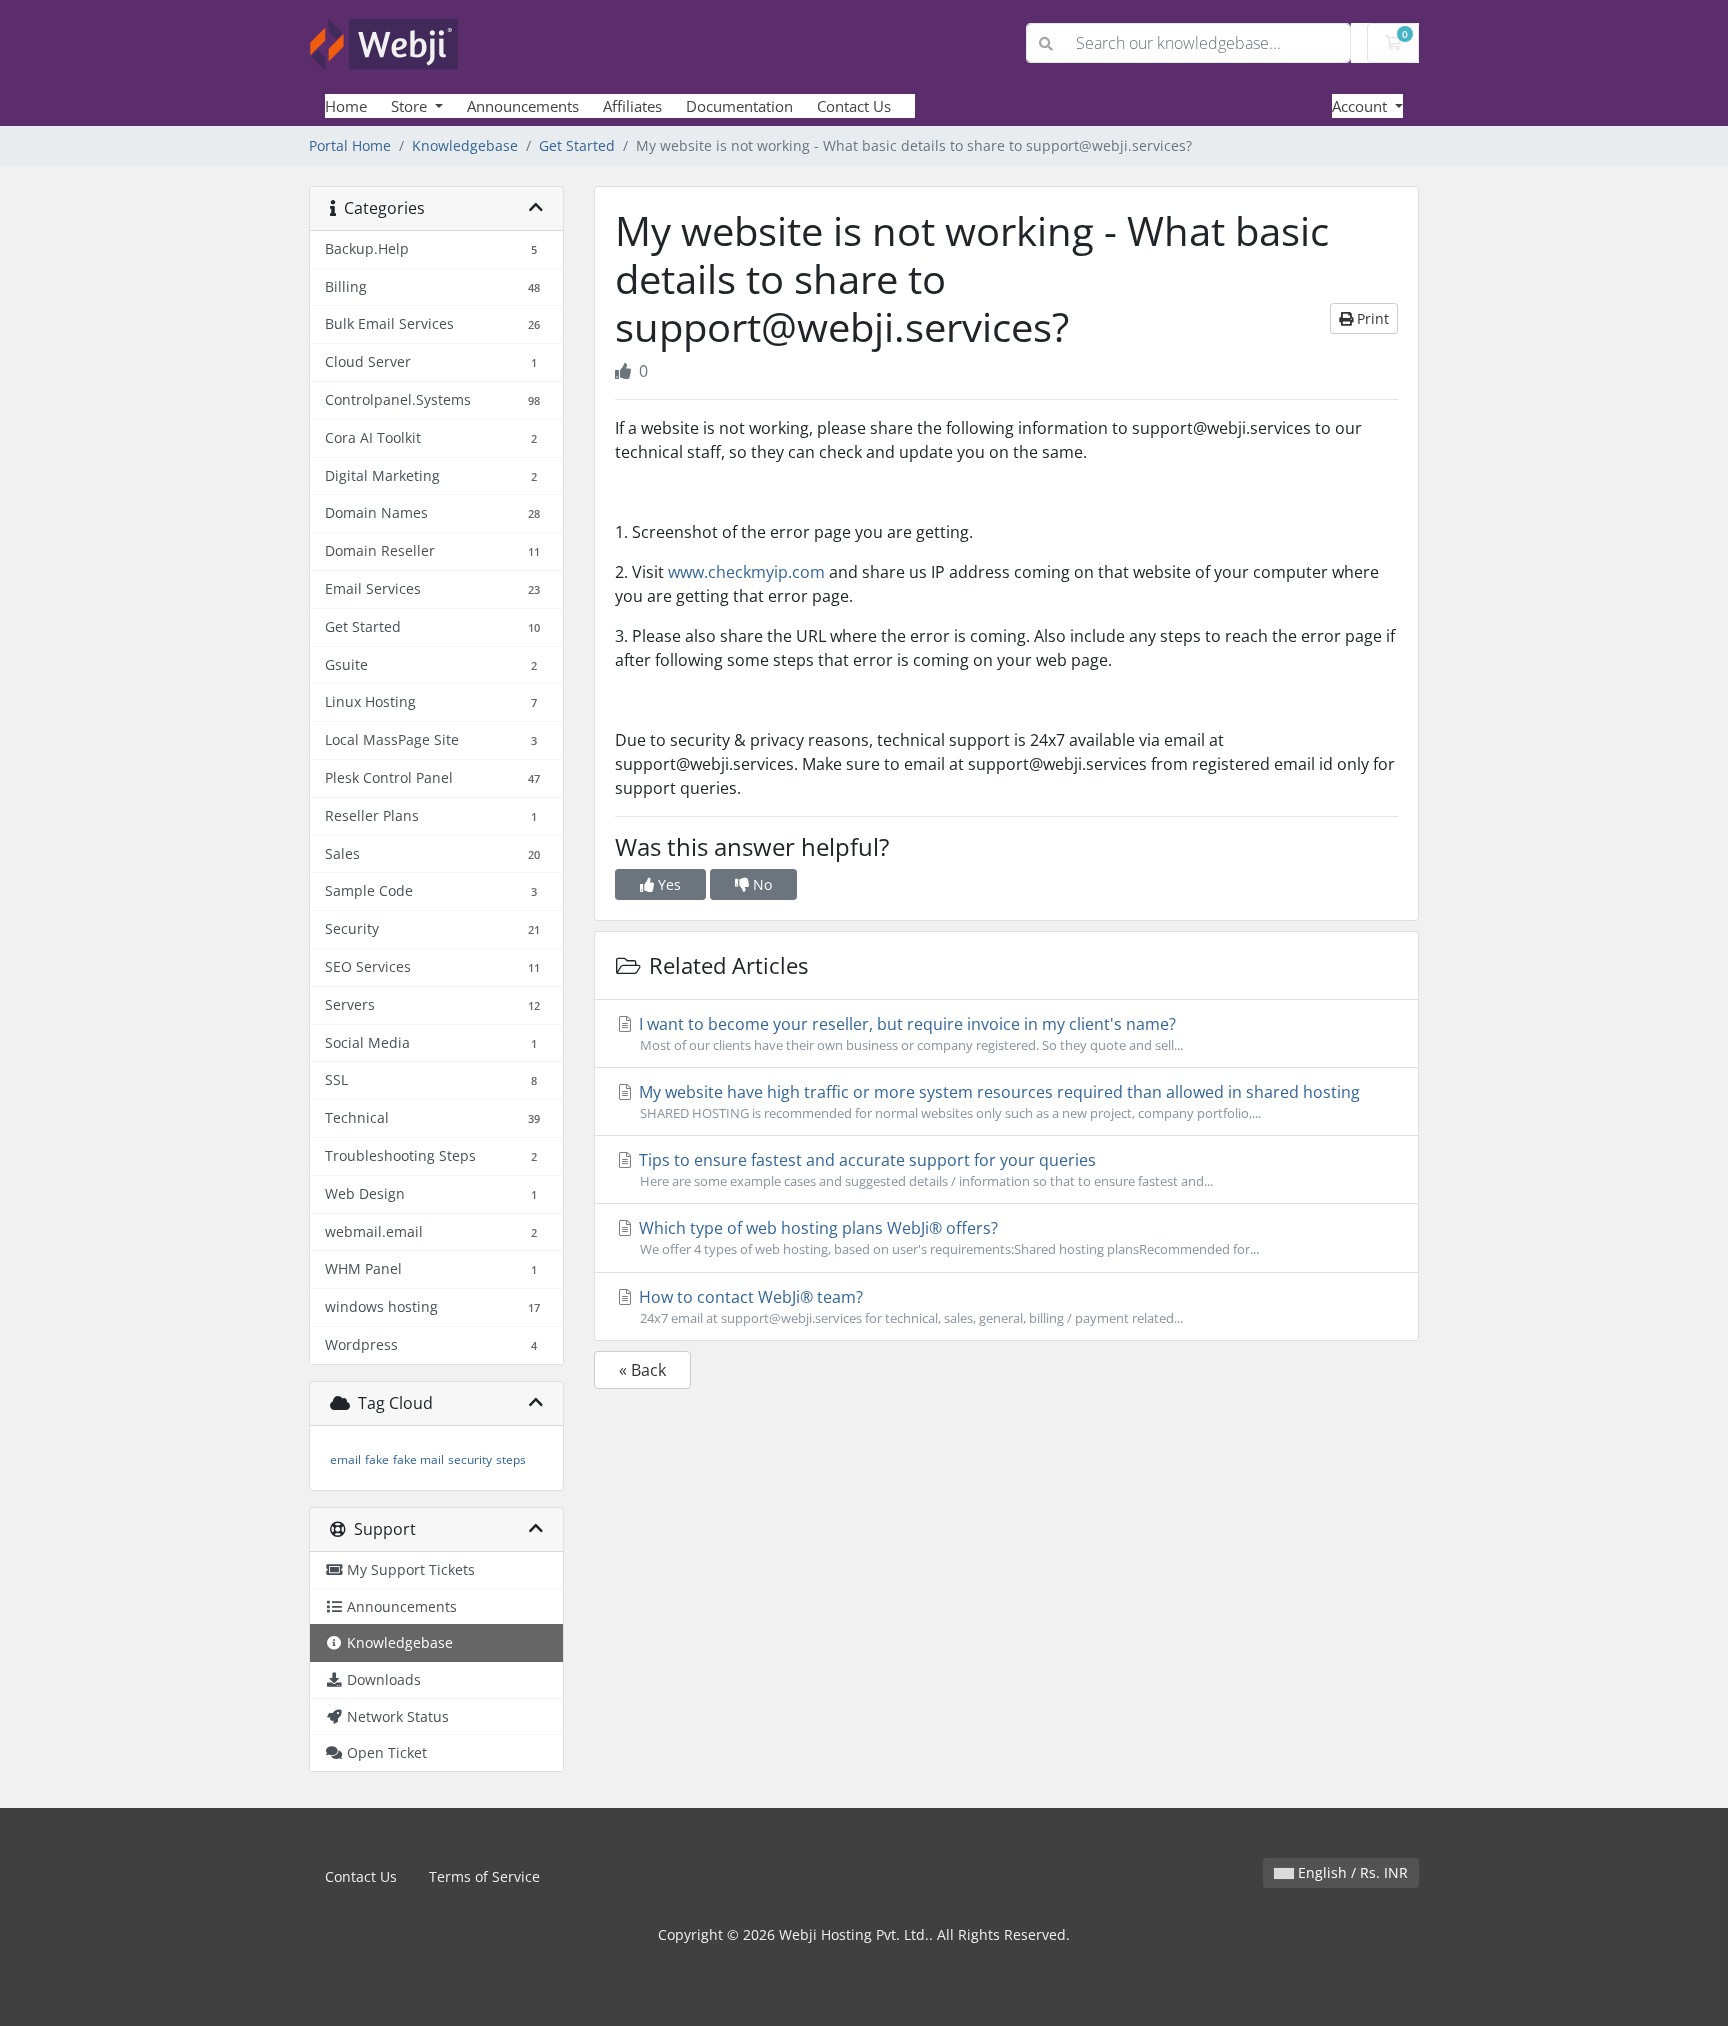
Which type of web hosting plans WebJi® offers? (947, 1237)
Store (411, 106)
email (345, 1459)
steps (511, 1459)
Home (346, 106)
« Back (642, 1370)
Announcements (523, 106)
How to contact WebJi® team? (909, 1306)
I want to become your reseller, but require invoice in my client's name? (909, 1033)
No (760, 884)
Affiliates (632, 106)
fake (377, 1459)
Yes (667, 884)
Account (1361, 106)
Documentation (739, 106)
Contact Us (854, 106)
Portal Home (350, 145)
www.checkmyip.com (746, 572)
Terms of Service (484, 1876)
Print (1371, 318)
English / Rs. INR (1351, 1872)
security (470, 1459)
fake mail (418, 1459)
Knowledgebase (465, 145)
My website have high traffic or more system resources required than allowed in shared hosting (997, 1101)
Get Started (577, 145)
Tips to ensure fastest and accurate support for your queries (924, 1169)
